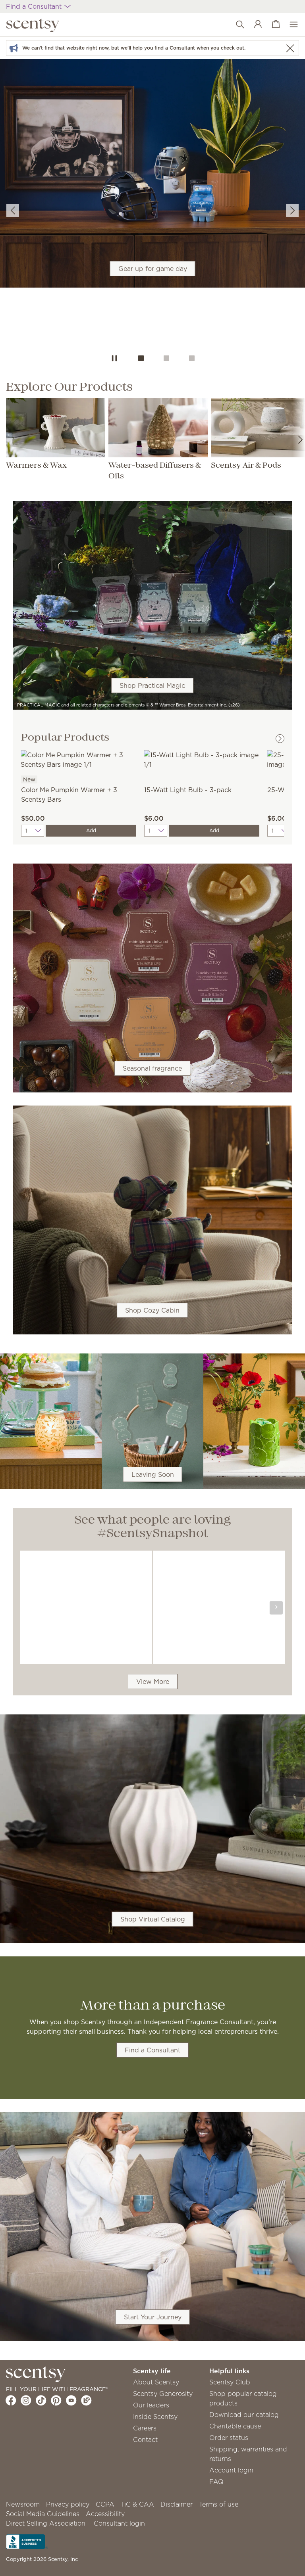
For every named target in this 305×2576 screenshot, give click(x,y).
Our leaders (151, 2405)
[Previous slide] (13, 211)
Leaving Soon (153, 1474)
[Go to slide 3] (192, 358)
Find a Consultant (152, 2050)
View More (153, 1682)
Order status (229, 2438)
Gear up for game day (153, 269)
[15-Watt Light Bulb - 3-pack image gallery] (202, 759)
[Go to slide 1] (141, 358)
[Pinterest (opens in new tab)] (56, 2400)
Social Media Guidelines (43, 2514)
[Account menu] (254, 25)
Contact (145, 2440)
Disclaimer (177, 2504)
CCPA (105, 2504)
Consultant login (119, 2523)
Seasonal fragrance (152, 1068)
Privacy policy (68, 2504)
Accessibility (105, 2514)
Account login (231, 2470)
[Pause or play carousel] (114, 358)
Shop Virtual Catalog (153, 1920)
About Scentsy (156, 2382)
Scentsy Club (230, 2382)
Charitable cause (235, 2426)
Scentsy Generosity (163, 2394)
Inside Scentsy (155, 2417)
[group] (152, 173)
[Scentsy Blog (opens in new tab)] (86, 2400)
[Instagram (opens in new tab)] (26, 2400)
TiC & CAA (137, 2504)
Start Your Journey (153, 2317)
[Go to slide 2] (166, 358)
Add (91, 830)
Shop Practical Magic (152, 685)
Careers (145, 2428)
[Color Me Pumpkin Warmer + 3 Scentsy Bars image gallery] (79, 759)
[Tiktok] (41, 2400)
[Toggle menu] (290, 25)
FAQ (216, 2482)
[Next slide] (292, 211)
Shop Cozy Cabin (152, 1310)
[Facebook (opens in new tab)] (11, 2400)
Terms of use (219, 2504)
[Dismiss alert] (290, 48)
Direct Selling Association (46, 2523)
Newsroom (23, 2504)
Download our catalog (244, 2415)
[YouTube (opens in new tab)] (71, 2400)
